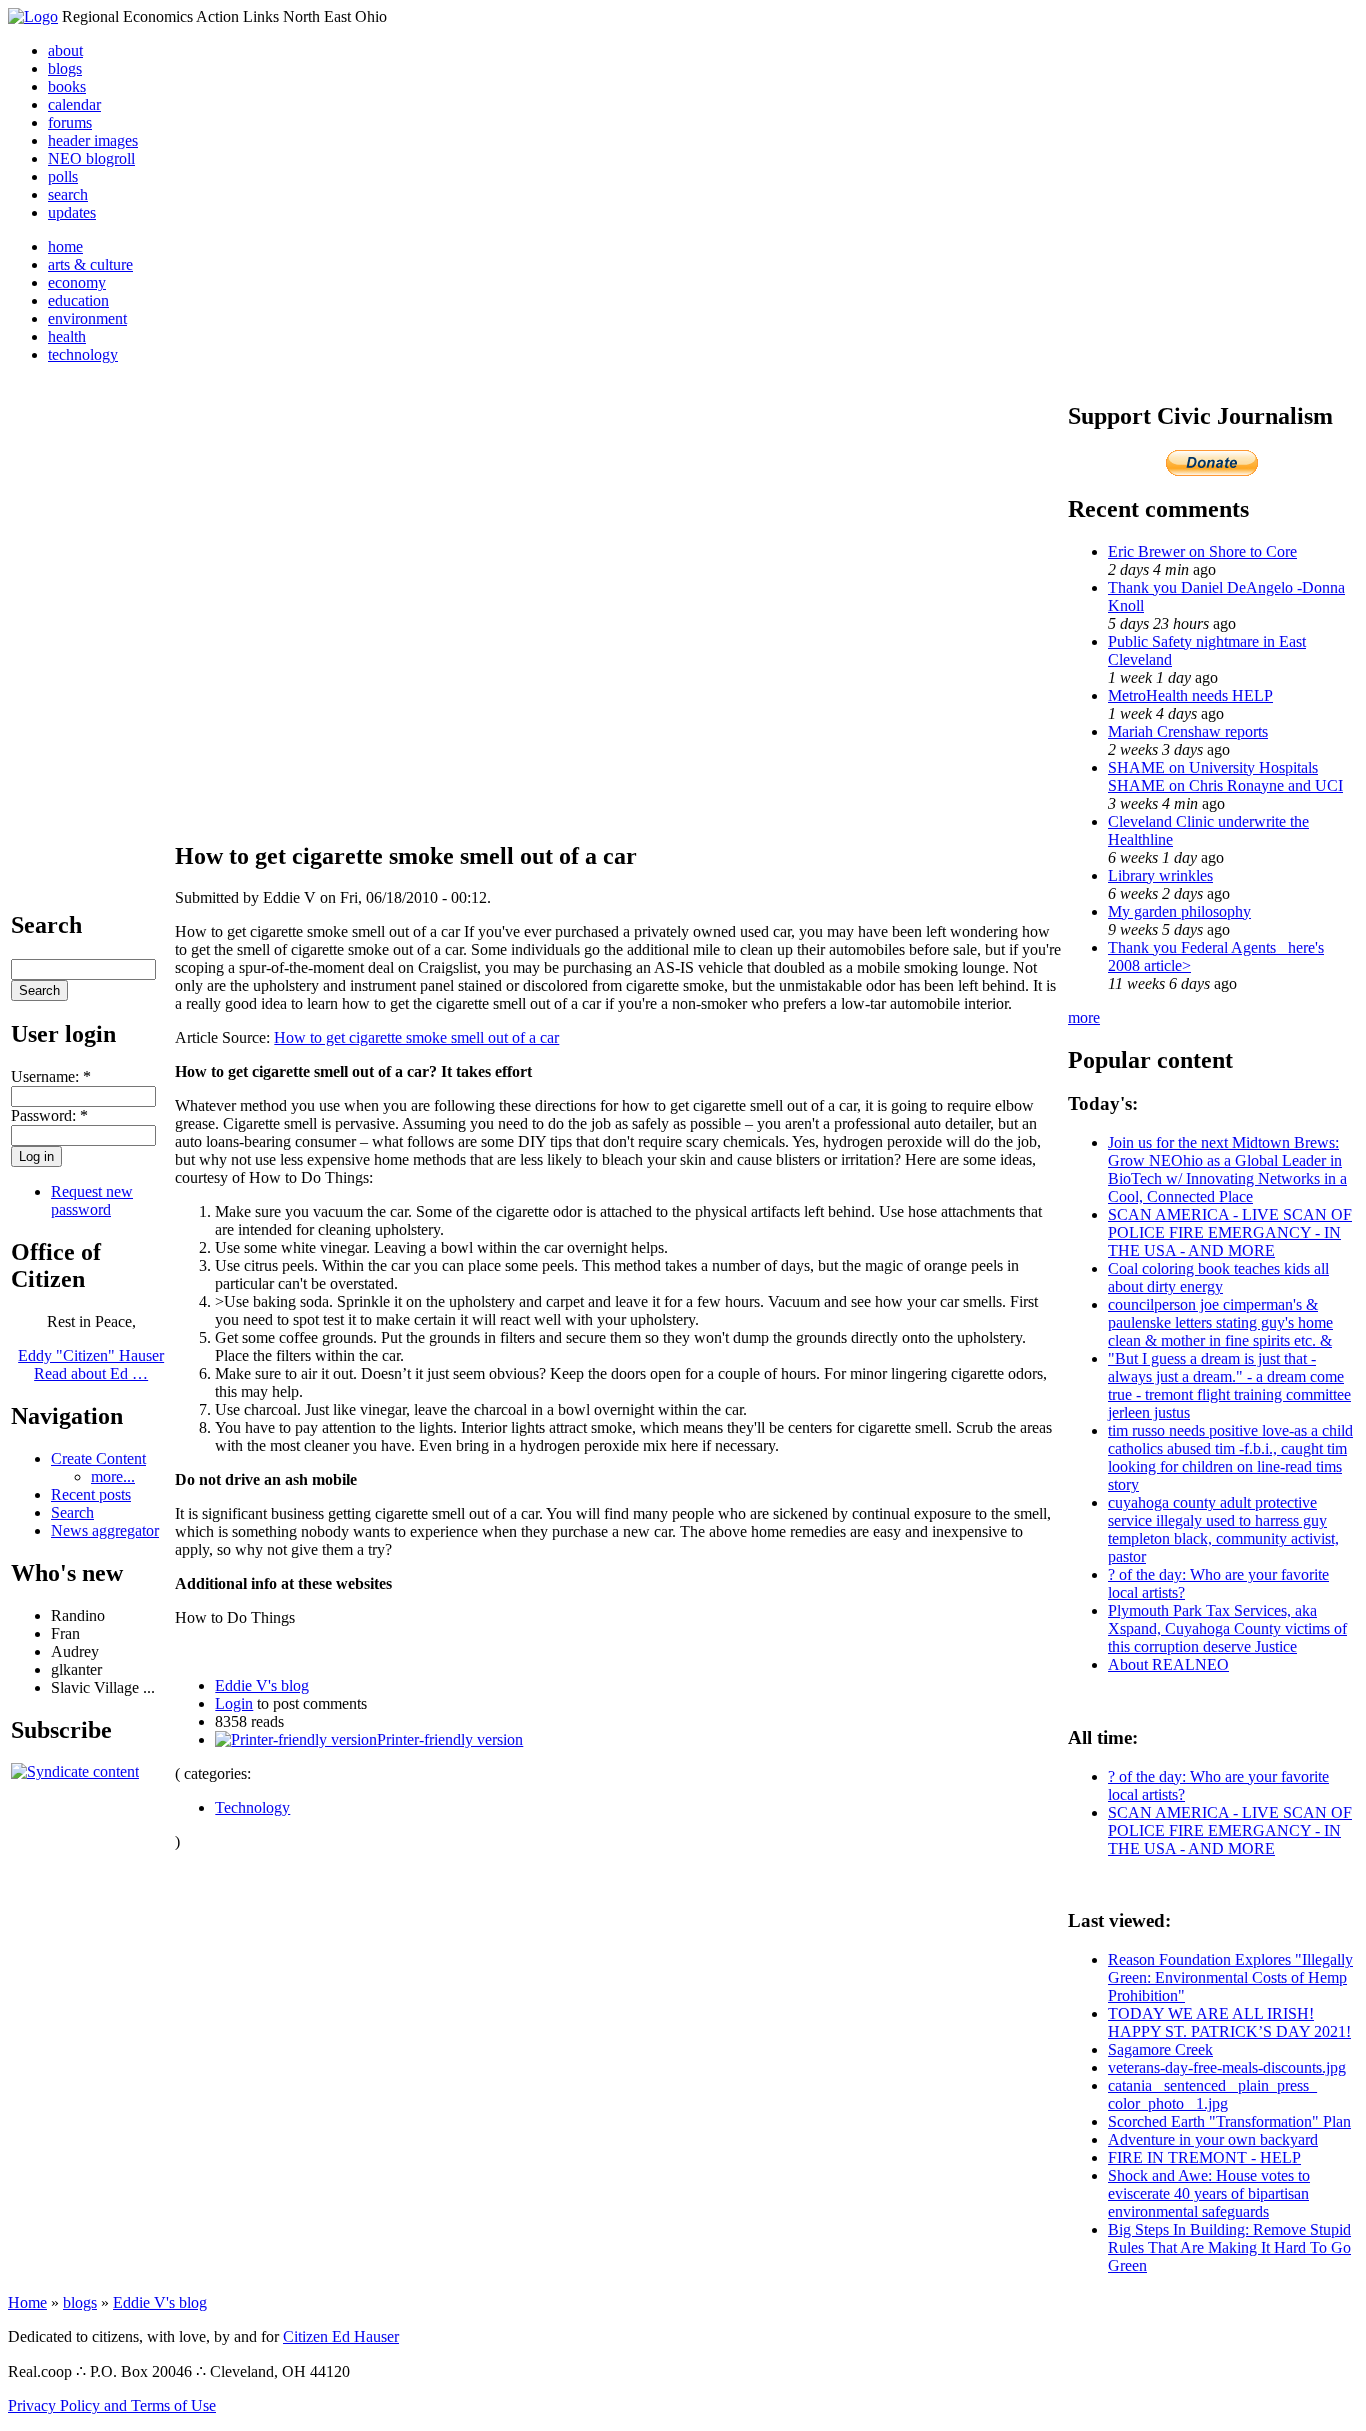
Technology (252, 1807)
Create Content (98, 1458)
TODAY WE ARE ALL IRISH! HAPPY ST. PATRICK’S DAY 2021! (1229, 2022)
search (68, 194)
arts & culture (90, 264)
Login (234, 1703)
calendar (74, 104)
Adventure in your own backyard (1213, 2139)
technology (83, 354)
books (67, 86)
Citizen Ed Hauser (341, 2336)
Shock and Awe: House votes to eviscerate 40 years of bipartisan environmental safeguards (1209, 2193)
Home (27, 2302)
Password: (49, 1115)
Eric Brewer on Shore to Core (1202, 551)
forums (70, 122)
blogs (65, 68)
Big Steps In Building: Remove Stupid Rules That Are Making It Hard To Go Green (1229, 2247)
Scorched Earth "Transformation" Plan (1229, 2121)
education (78, 300)
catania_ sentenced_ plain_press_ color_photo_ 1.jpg (1212, 2094)
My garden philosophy (1179, 911)
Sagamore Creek (1160, 2049)
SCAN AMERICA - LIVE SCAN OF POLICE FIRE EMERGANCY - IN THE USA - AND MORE (1230, 1232)
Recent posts (91, 1494)
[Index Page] (33, 16)
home (65, 246)
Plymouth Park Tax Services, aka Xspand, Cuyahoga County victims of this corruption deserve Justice (1227, 1628)
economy (77, 282)
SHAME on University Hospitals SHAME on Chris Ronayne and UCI (1225, 776)
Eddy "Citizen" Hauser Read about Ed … (91, 1364)
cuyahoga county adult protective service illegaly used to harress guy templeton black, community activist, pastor (1223, 1529)
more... (113, 1476)
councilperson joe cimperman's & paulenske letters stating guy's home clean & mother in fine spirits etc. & (1220, 1322)
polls (63, 176)
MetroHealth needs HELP (1190, 695)
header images (93, 140)
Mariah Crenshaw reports (1188, 731)
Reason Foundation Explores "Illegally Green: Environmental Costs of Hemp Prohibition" (1230, 1977)
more (1084, 1017)
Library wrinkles (1160, 875)
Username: (51, 1076)
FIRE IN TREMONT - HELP (1204, 2157)
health (67, 336)
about (65, 50)
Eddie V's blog (262, 1685)
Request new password (92, 1200)
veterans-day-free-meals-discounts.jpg (1227, 2067)
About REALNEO (1168, 1664)
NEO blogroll (91, 158)
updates (72, 212)
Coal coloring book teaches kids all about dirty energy (1218, 1277)
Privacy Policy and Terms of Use (112, 2405)
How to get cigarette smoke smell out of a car (416, 1037)
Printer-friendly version (450, 1739)
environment (87, 318)
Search (72, 1512)
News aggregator (105, 1530)
